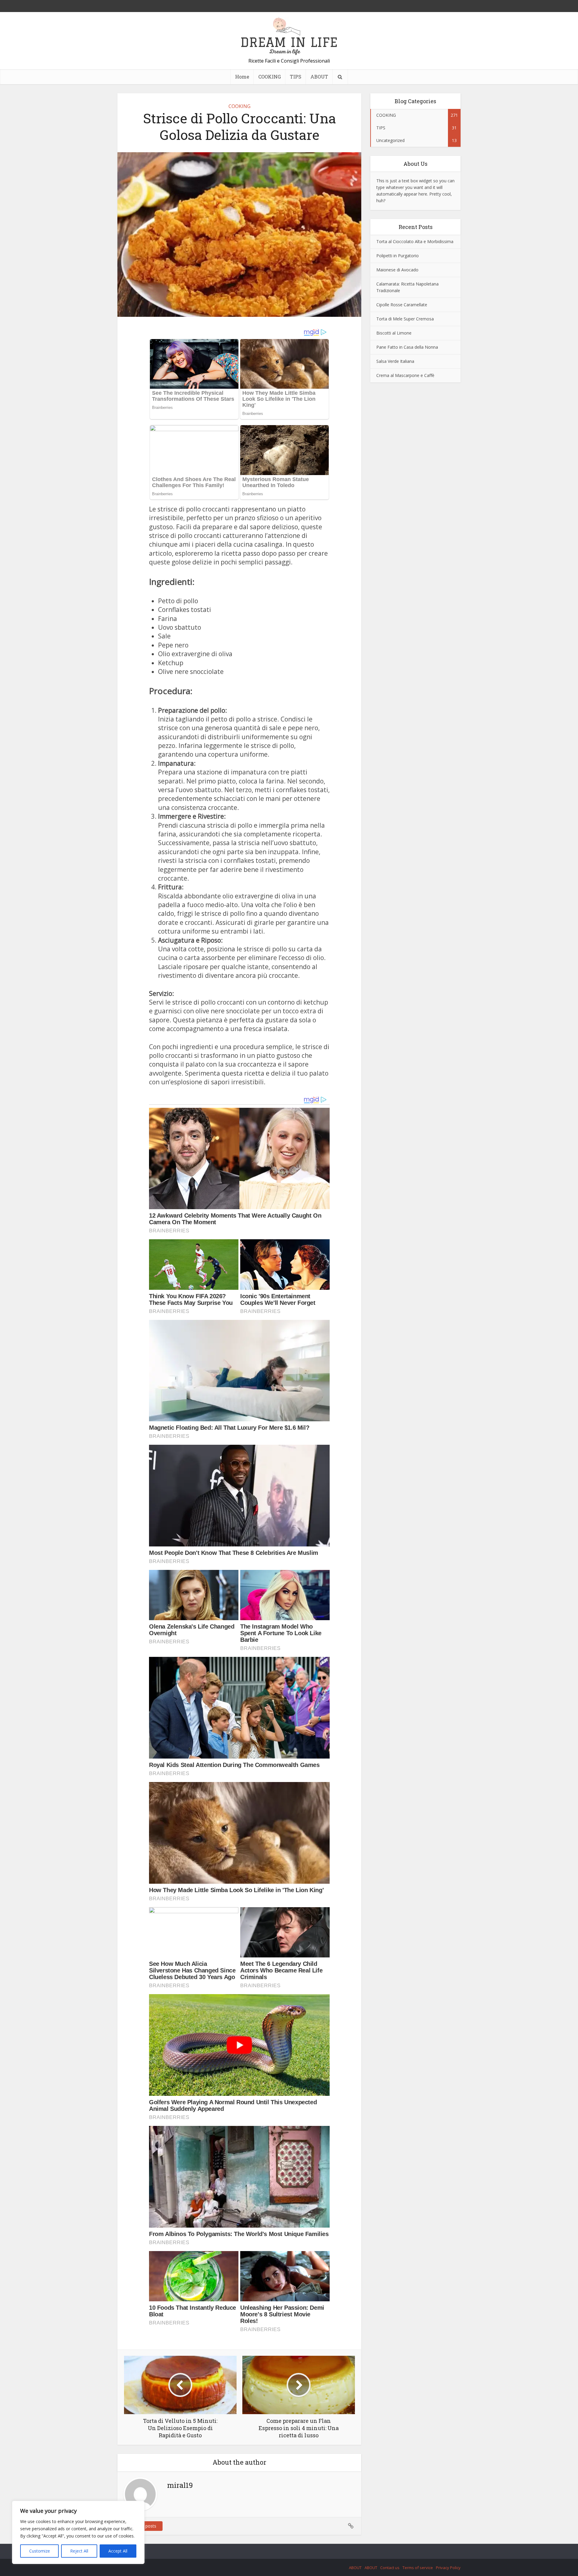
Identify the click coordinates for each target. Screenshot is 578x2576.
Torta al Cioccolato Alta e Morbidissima (415, 241)
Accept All (118, 2551)
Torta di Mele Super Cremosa (405, 319)
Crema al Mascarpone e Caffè (405, 375)
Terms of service (418, 2568)
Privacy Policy (448, 2568)
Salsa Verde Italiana (395, 361)
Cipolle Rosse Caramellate (402, 305)
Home (242, 77)
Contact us (390, 2568)
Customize (40, 2551)
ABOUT (319, 77)
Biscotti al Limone (394, 333)
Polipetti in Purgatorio (398, 256)
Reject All (79, 2551)
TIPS (296, 77)
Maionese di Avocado (397, 270)
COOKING (270, 77)
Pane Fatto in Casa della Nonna (407, 347)
